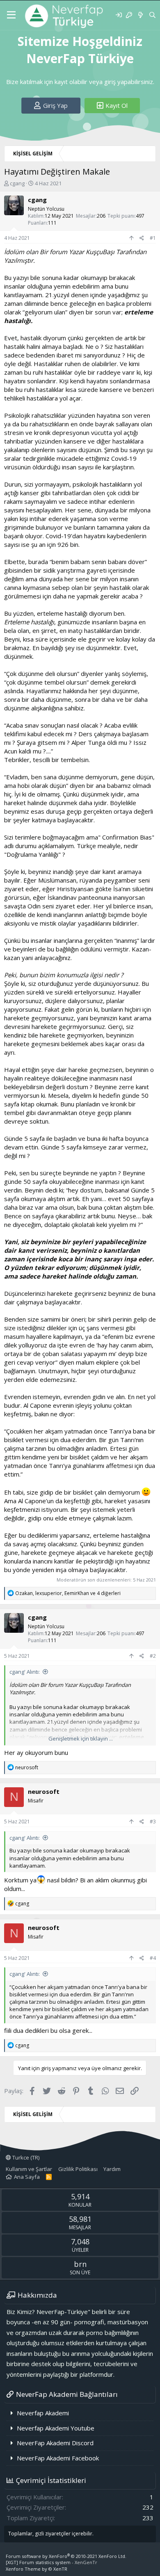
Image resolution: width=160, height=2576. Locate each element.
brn (80, 2264)
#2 (153, 1656)
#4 (153, 1958)
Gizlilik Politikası (78, 2169)
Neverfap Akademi (43, 2413)
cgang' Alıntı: (25, 1672)
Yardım (112, 2169)
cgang (17, 183)
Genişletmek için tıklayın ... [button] (81, 1739)
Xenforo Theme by (37, 2569)
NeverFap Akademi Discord (55, 2443)
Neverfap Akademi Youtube (56, 2428)
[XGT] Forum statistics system (51, 2562)
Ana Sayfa (27, 2177)
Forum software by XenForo (66, 2556)
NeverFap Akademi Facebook (58, 2458)
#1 (153, 238)
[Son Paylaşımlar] (140, 15)
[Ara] (152, 15)
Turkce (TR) (25, 2157)
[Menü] (11, 15)
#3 (153, 1822)
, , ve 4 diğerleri (68, 1593)
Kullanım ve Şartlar (29, 2169)
